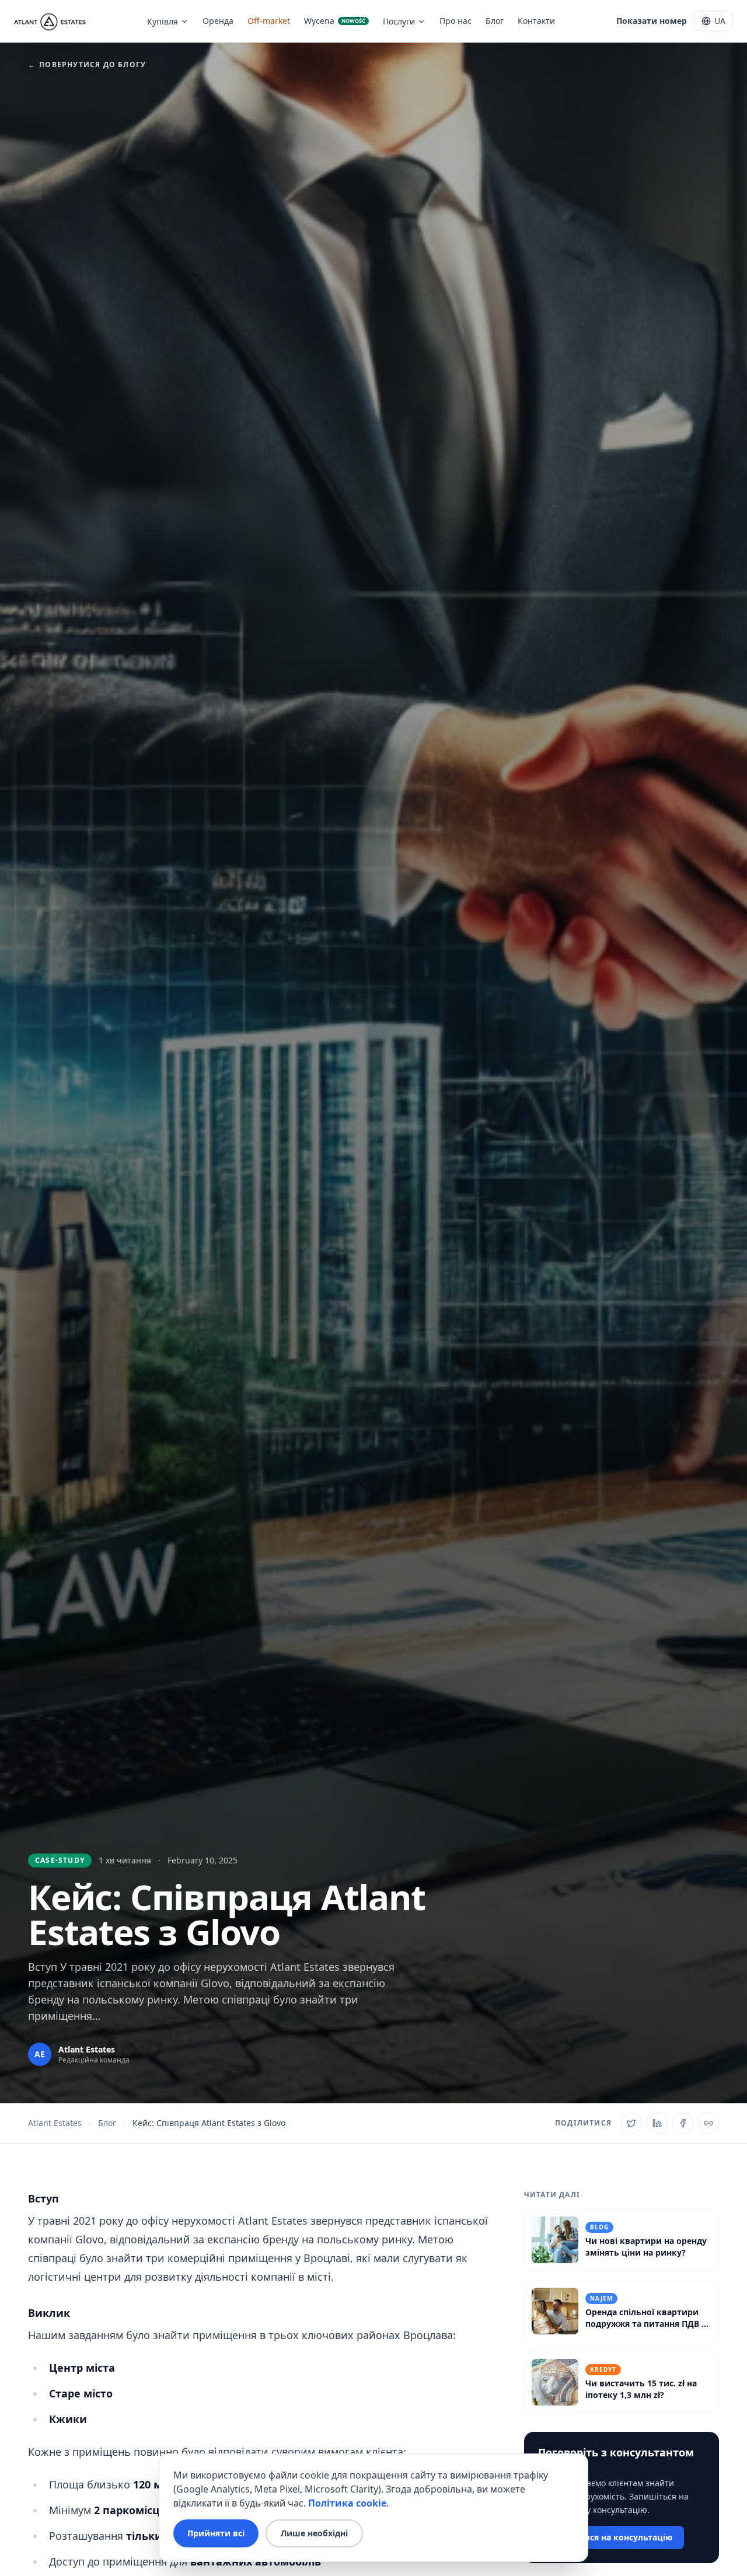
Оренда (218, 21)
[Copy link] (708, 2123)
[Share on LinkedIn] (657, 2123)
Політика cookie (347, 2503)
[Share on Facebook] (683, 2123)
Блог (495, 21)
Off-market (269, 21)
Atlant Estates (55, 2123)
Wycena (335, 21)
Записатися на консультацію (611, 2537)
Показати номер (652, 21)
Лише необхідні (314, 2533)
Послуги (399, 21)
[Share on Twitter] (631, 2123)
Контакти (536, 21)
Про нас (455, 21)
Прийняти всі (216, 2533)
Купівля (163, 21)
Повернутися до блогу (87, 65)
